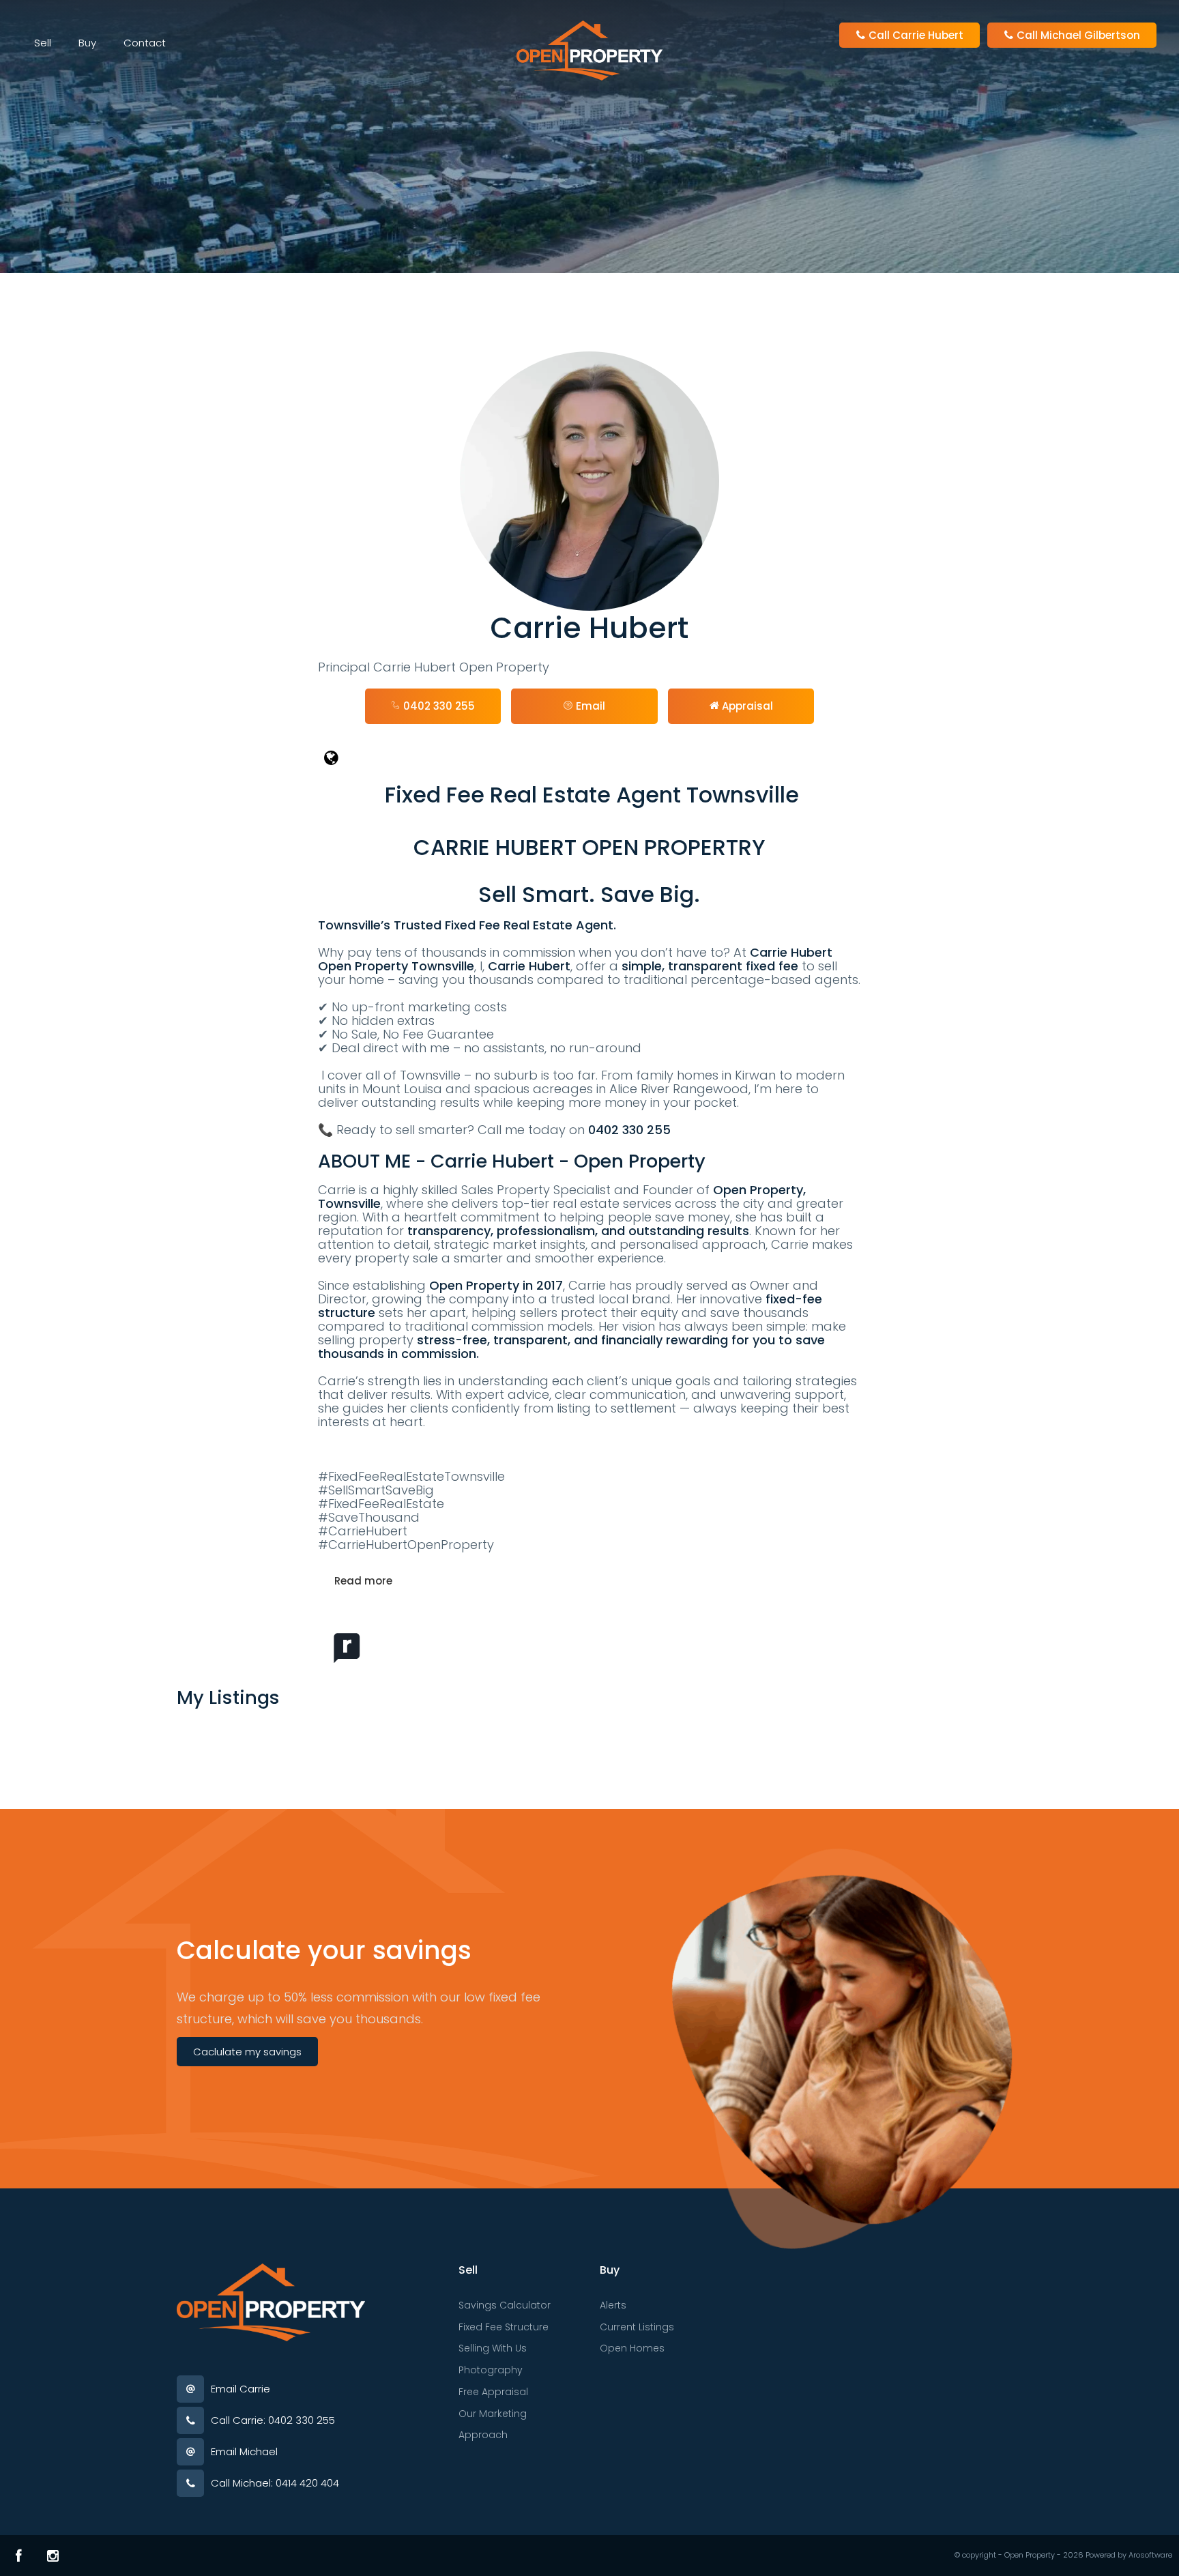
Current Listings (637, 2327)
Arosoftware (1150, 2555)
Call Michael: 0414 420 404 (275, 2483)
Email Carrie (241, 2389)
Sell (43, 43)
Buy (87, 43)
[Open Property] (589, 49)
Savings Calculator (505, 2305)
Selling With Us (493, 2348)
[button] (584, 706)
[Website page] (590, 758)
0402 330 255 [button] (438, 706)
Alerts (613, 2305)
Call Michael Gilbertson (1077, 35)
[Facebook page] (19, 2556)
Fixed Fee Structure (504, 2327)
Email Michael (244, 2451)
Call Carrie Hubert (915, 35)
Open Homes (632, 2348)
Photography (491, 2370)
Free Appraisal (493, 2392)
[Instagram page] (53, 2556)
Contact (145, 43)
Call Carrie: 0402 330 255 (273, 2420)
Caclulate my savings (247, 2052)
